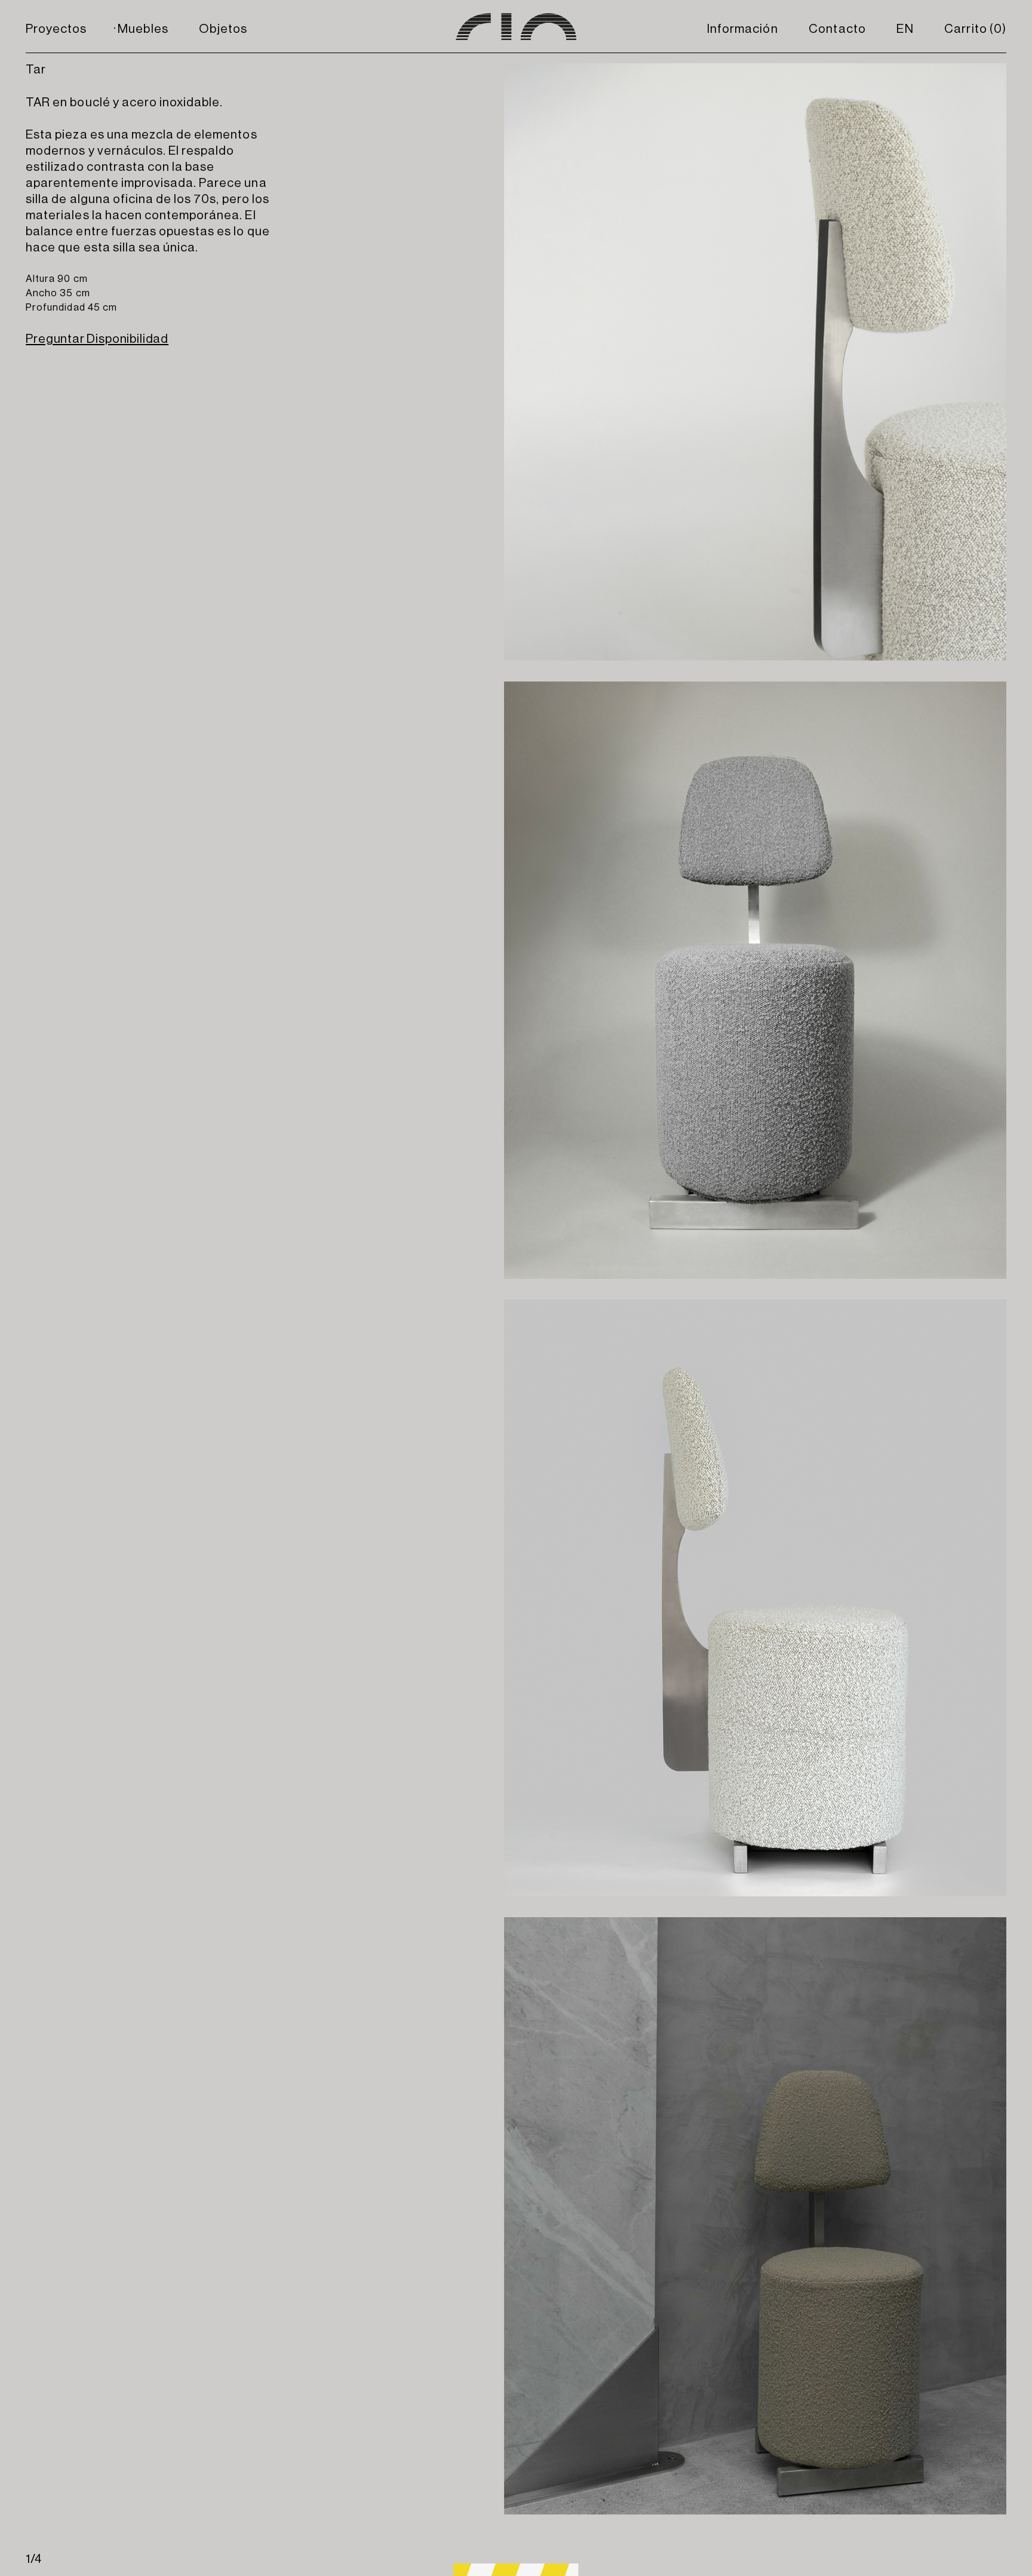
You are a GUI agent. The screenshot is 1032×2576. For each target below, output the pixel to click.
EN (905, 29)
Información (742, 29)
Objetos (223, 29)
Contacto (837, 29)
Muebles (143, 29)
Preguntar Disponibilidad (97, 339)
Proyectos (56, 29)
